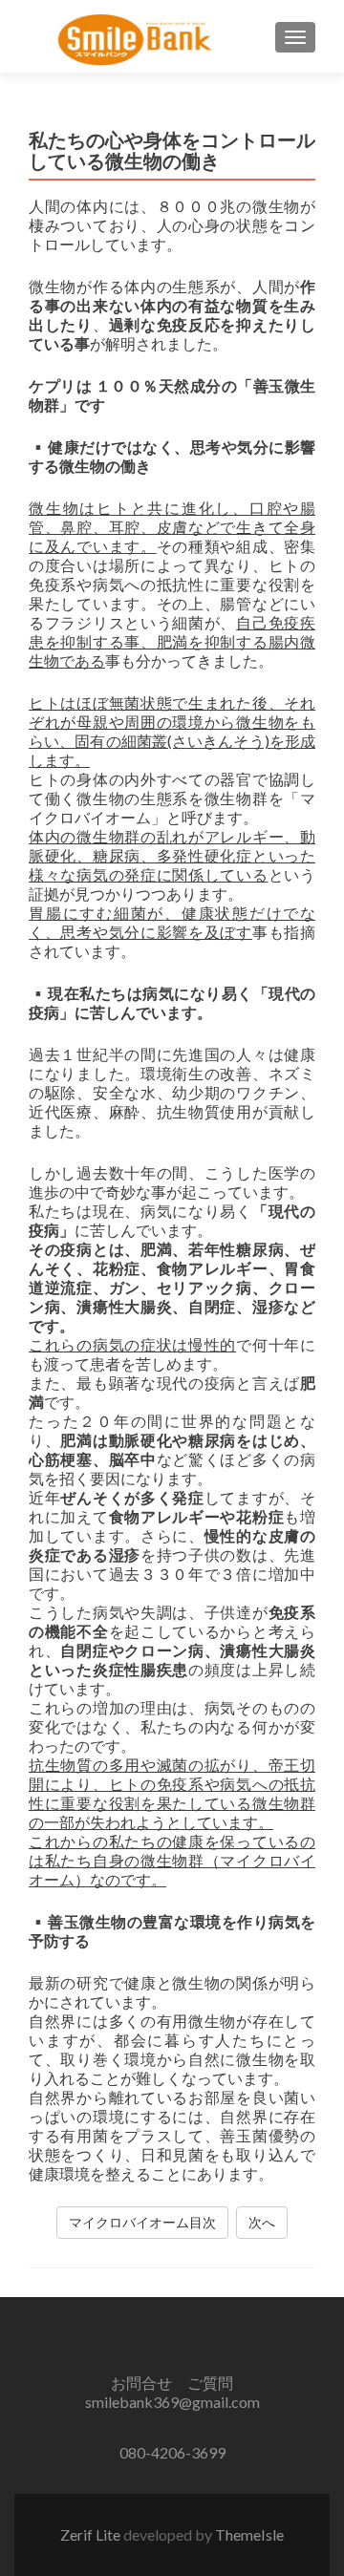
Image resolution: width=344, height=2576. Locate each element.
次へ (262, 2222)
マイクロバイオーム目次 (142, 2222)
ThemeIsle (249, 2534)
